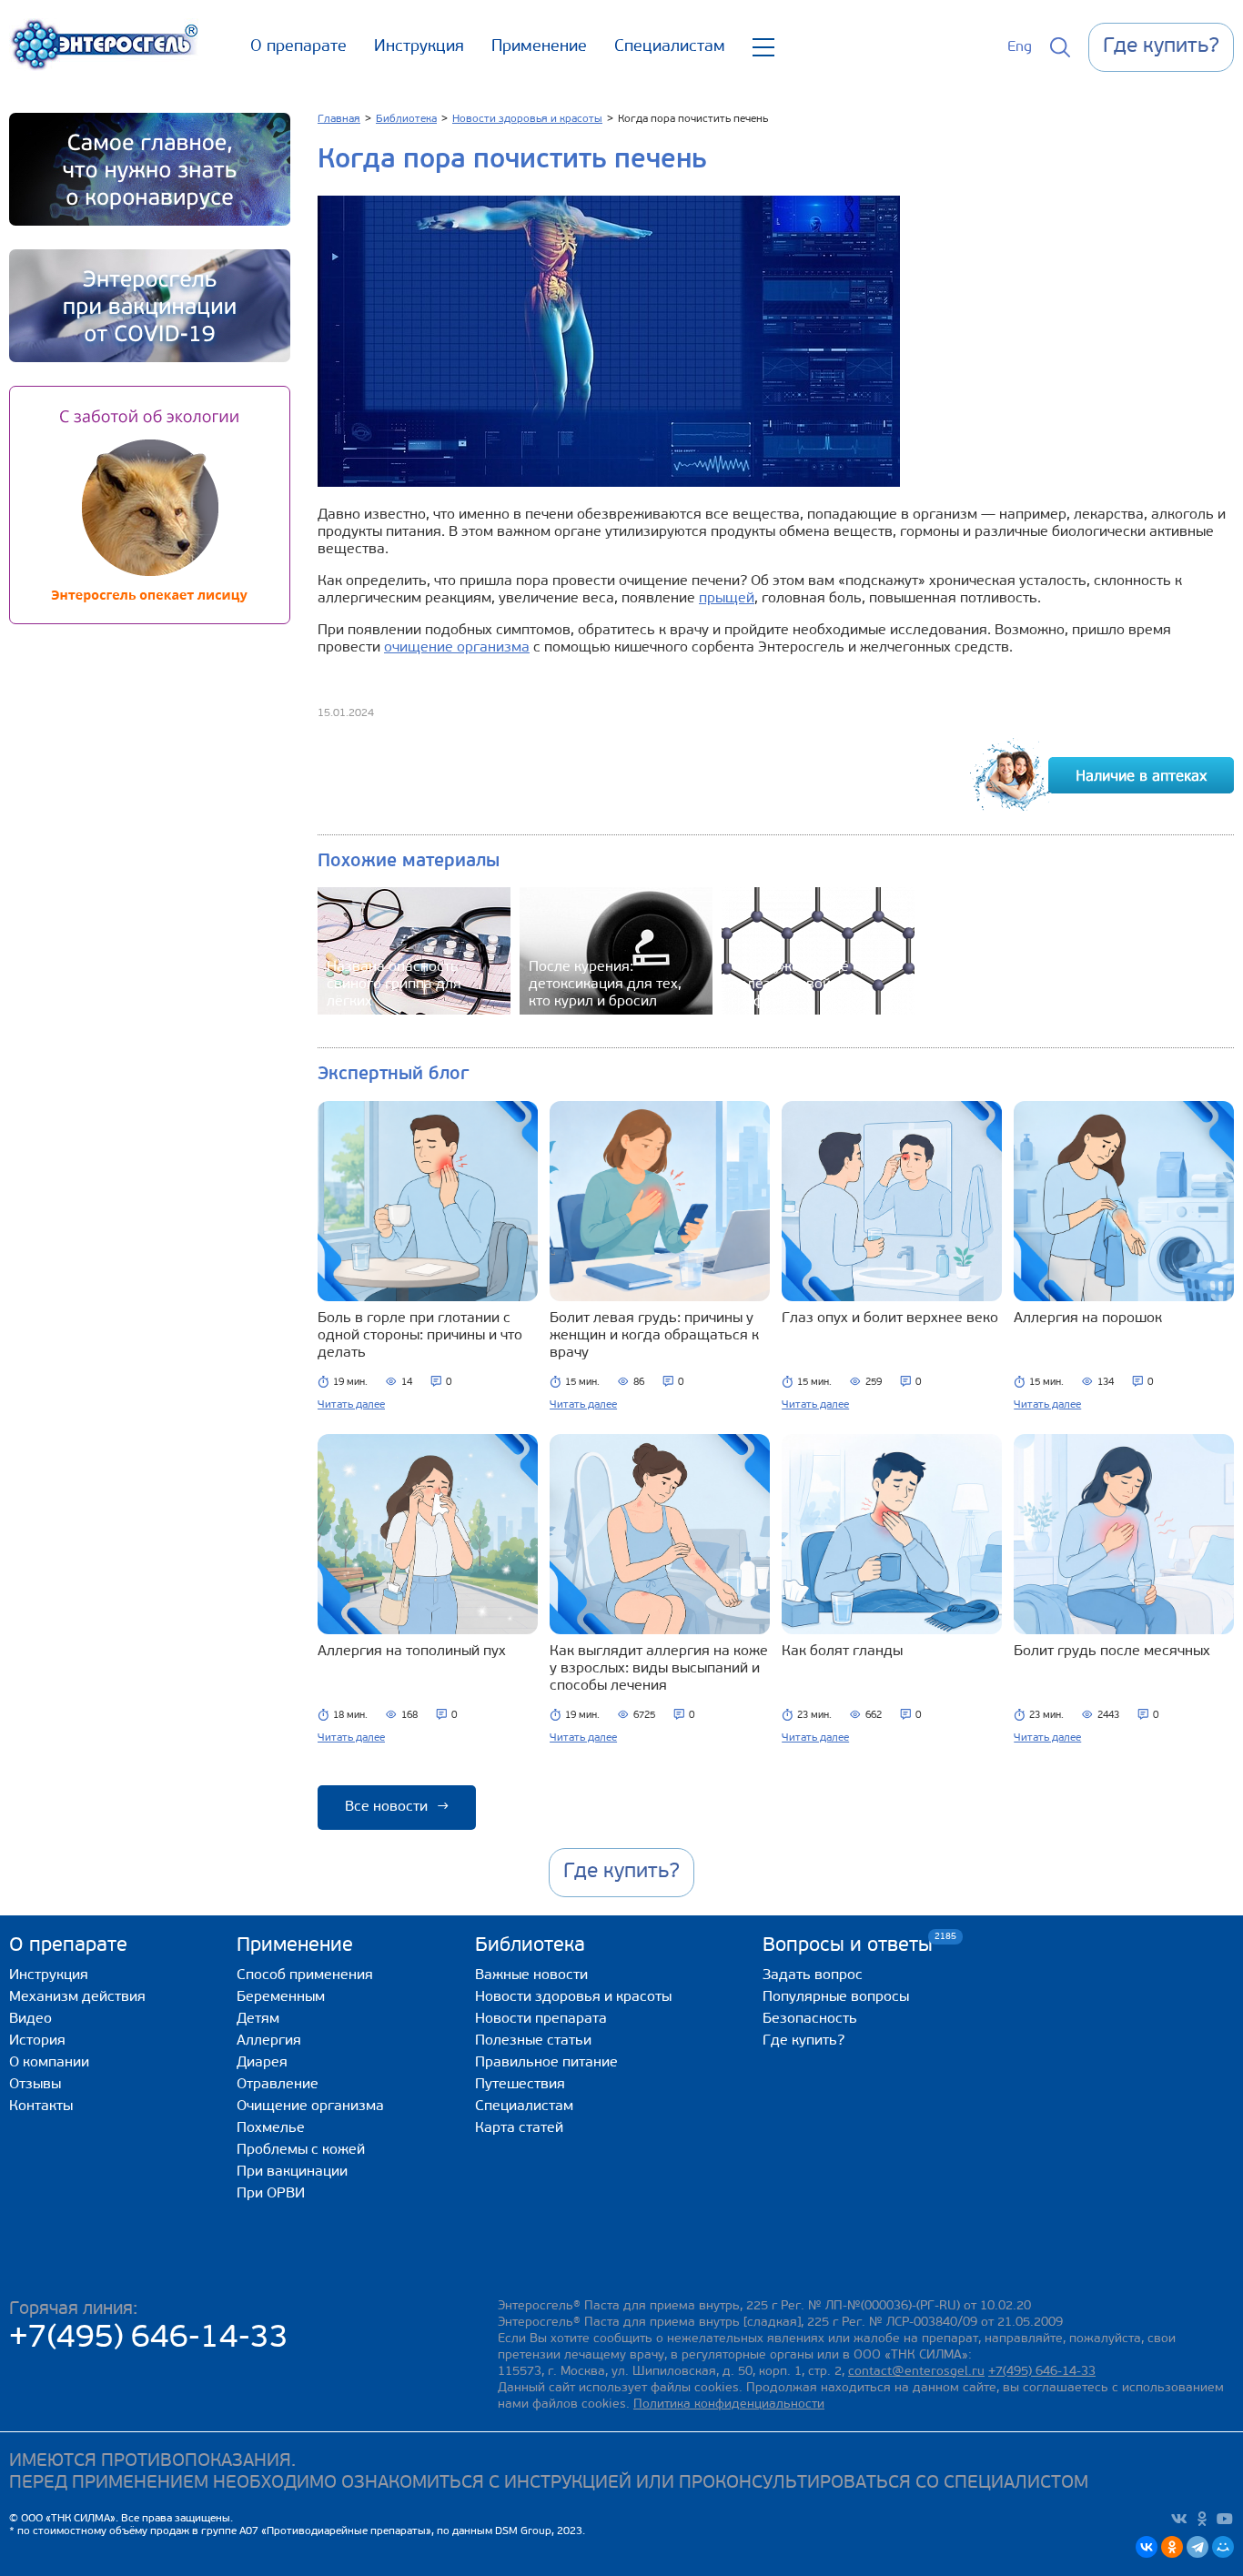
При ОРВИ (271, 2194)
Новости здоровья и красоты (573, 1997)
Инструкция (419, 47)
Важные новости (531, 1975)
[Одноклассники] (1172, 2547)
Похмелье (271, 2128)
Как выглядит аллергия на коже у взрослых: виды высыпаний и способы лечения (659, 1669)
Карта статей (519, 2128)
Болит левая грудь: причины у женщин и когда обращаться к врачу (654, 1336)
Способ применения (305, 1975)
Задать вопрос (813, 1975)
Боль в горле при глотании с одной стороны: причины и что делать (420, 1336)
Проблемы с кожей (301, 2150)
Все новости (397, 1807)
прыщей (727, 599)
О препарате (298, 47)
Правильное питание (546, 2063)
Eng (1020, 47)
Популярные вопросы (836, 1997)
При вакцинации (292, 2172)
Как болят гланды (842, 1652)
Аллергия (269, 2041)
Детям (258, 2019)
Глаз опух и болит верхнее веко (890, 1318)
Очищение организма (310, 2106)
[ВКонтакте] (1147, 2547)
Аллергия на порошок (1088, 1318)
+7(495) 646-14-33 (149, 2339)
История (37, 2041)
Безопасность (810, 2019)
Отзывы (35, 2085)
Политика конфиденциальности (729, 2404)
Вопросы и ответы (848, 1945)
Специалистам (670, 47)
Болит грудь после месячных (1112, 1652)
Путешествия (520, 2085)
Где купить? (803, 2041)
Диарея (262, 2063)
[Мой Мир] (1223, 2547)
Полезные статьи (533, 2041)
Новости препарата (541, 2019)
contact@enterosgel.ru (916, 2372)
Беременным (281, 1997)
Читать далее (351, 1405)
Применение (539, 47)
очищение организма (457, 648)
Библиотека (530, 1946)
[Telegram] (1198, 2547)
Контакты (41, 2106)
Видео (30, 2019)
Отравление (278, 2085)
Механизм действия (77, 1997)
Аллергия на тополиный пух (412, 1652)
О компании (49, 2063)
